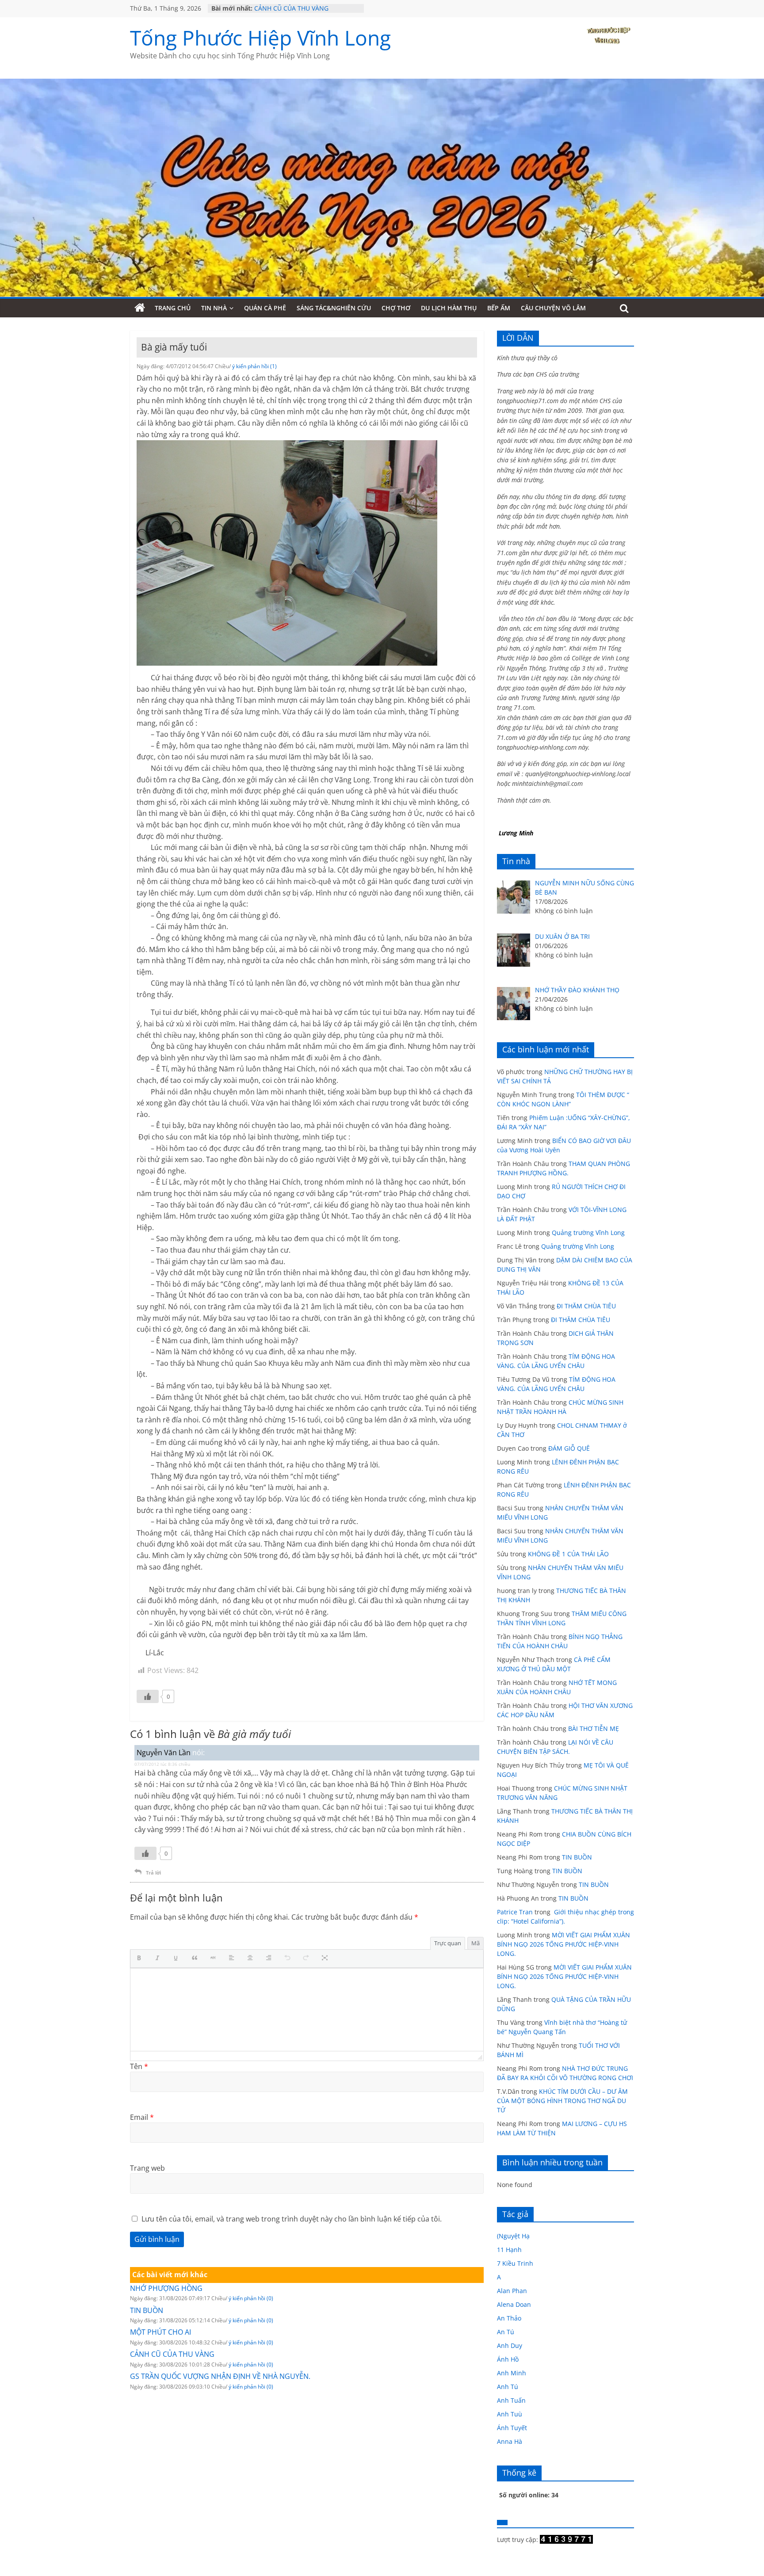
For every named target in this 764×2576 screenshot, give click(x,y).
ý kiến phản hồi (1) (254, 366)
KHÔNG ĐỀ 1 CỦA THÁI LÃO (568, 1554)
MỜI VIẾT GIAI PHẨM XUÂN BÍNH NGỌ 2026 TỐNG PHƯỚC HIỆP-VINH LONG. (563, 1944)
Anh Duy (510, 2345)
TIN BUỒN (147, 2310)
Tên (139, 2066)
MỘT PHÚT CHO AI (160, 2332)
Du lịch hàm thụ (449, 308)
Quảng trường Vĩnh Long (588, 1233)
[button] (141, 1959)
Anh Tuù (510, 2414)
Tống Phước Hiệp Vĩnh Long (260, 38)
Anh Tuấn (511, 2400)
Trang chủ (173, 308)
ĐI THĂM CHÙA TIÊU (586, 1306)
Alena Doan (514, 2304)
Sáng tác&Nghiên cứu (334, 308)
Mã (476, 1943)
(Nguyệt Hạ (513, 2236)
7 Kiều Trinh (515, 2263)
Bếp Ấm (499, 308)
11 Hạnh (509, 2250)
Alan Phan (512, 2291)
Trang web (147, 2168)
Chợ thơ (396, 308)
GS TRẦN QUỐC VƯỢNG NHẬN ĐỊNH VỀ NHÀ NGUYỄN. (220, 2376)
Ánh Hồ (508, 2359)
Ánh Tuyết (512, 2428)
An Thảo (509, 2318)
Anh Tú (508, 2387)
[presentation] (141, 1959)
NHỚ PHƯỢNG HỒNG (166, 2288)
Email (142, 2117)
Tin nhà (214, 308)
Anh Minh (512, 2373)
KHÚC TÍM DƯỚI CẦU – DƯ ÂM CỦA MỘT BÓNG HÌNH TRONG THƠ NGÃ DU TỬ (562, 2101)
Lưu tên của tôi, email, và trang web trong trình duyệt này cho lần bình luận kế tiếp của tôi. (292, 2219)
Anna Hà (510, 2441)
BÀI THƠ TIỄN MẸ (594, 1728)
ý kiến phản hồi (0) (251, 2298)
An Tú (506, 2332)
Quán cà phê (265, 308)
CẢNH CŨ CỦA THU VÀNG (291, 8)
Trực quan (448, 1943)
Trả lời (153, 1873)
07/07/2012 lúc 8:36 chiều (162, 1764)
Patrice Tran (515, 1912)
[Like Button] (148, 1696)
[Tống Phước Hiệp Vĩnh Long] (140, 308)
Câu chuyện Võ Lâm (553, 308)
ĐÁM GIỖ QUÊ (569, 1448)
